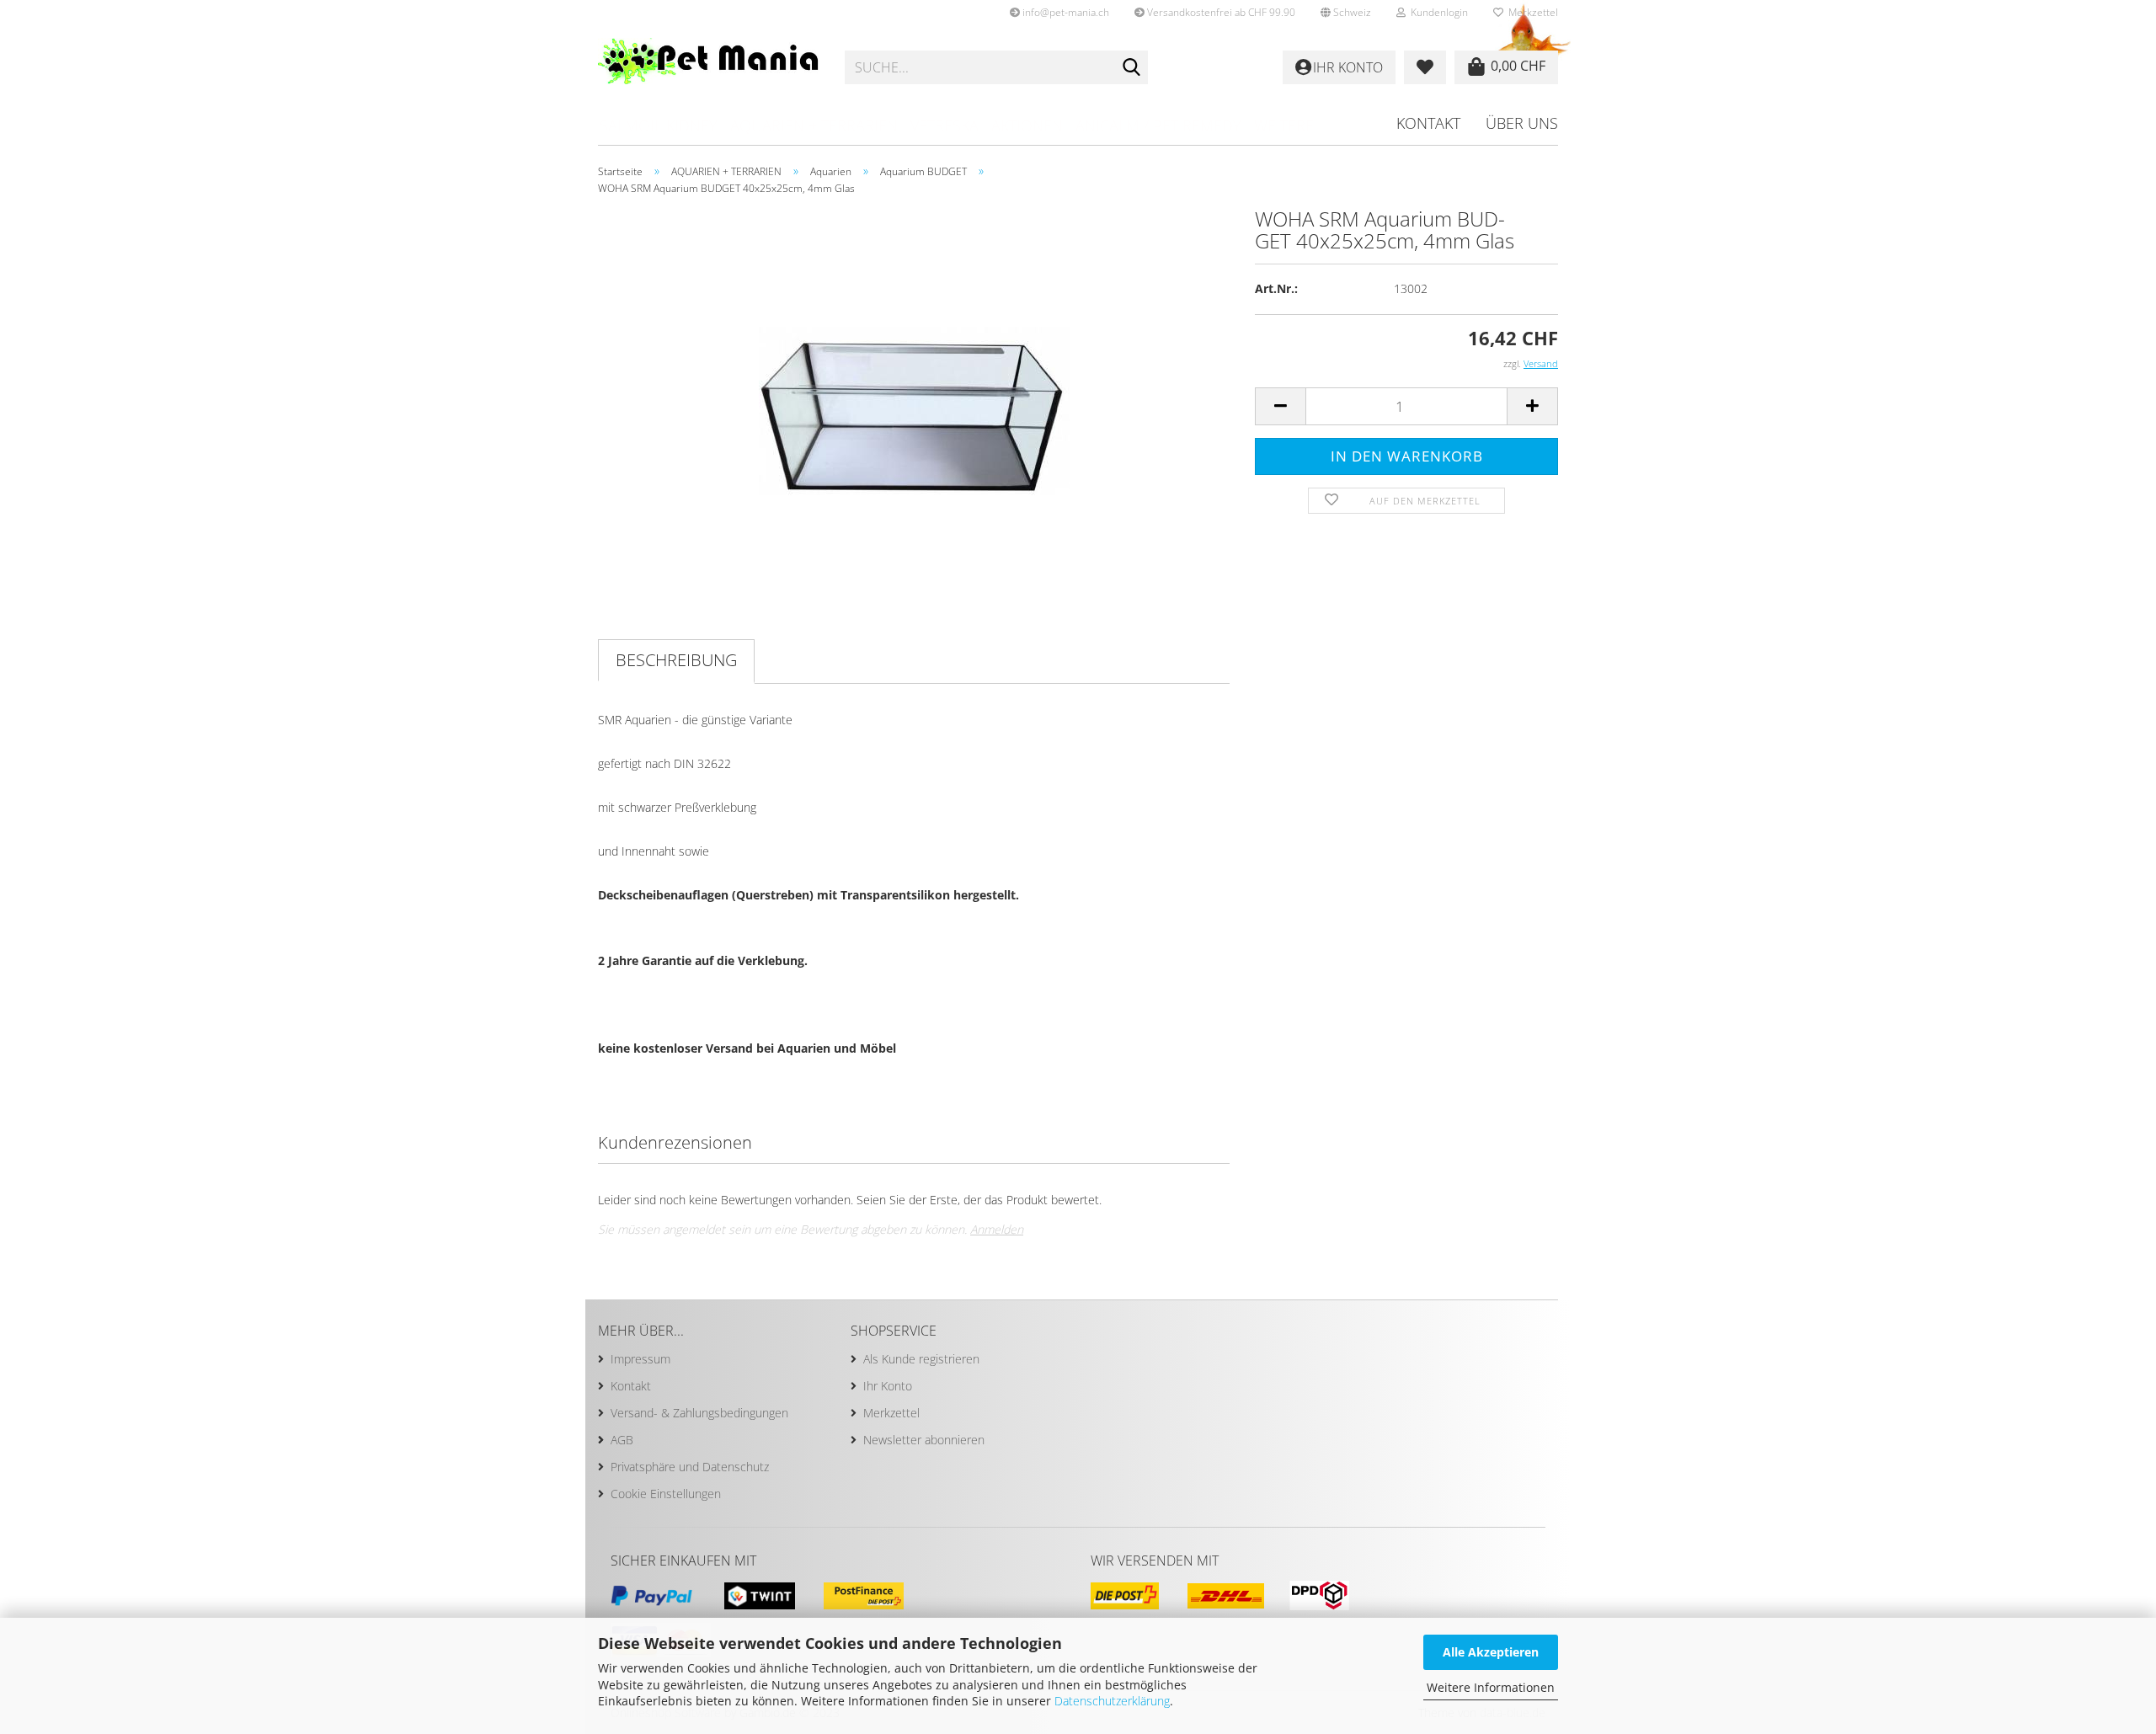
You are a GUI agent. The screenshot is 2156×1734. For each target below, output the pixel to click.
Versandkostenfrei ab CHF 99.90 (1220, 12)
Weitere (1284, 125)
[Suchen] (1132, 68)
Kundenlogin (1437, 12)
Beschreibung (676, 660)
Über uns (1522, 123)
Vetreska (945, 125)
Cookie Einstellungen (666, 1494)
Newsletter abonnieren (924, 1440)
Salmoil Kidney (659, 125)
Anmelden (997, 1229)
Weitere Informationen (1491, 1687)
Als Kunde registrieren (921, 1359)
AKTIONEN (1027, 125)
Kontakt (1428, 123)
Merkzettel (1531, 12)
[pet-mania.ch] (709, 67)
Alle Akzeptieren (1491, 1652)
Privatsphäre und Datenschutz (690, 1467)
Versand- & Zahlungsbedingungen (699, 1413)
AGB (622, 1440)
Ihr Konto (888, 1386)
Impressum (640, 1359)
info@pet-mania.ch (1065, 12)
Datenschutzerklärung (1112, 1701)
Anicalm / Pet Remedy (1158, 125)
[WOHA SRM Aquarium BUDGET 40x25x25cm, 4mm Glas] (914, 397)
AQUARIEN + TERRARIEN (814, 125)
